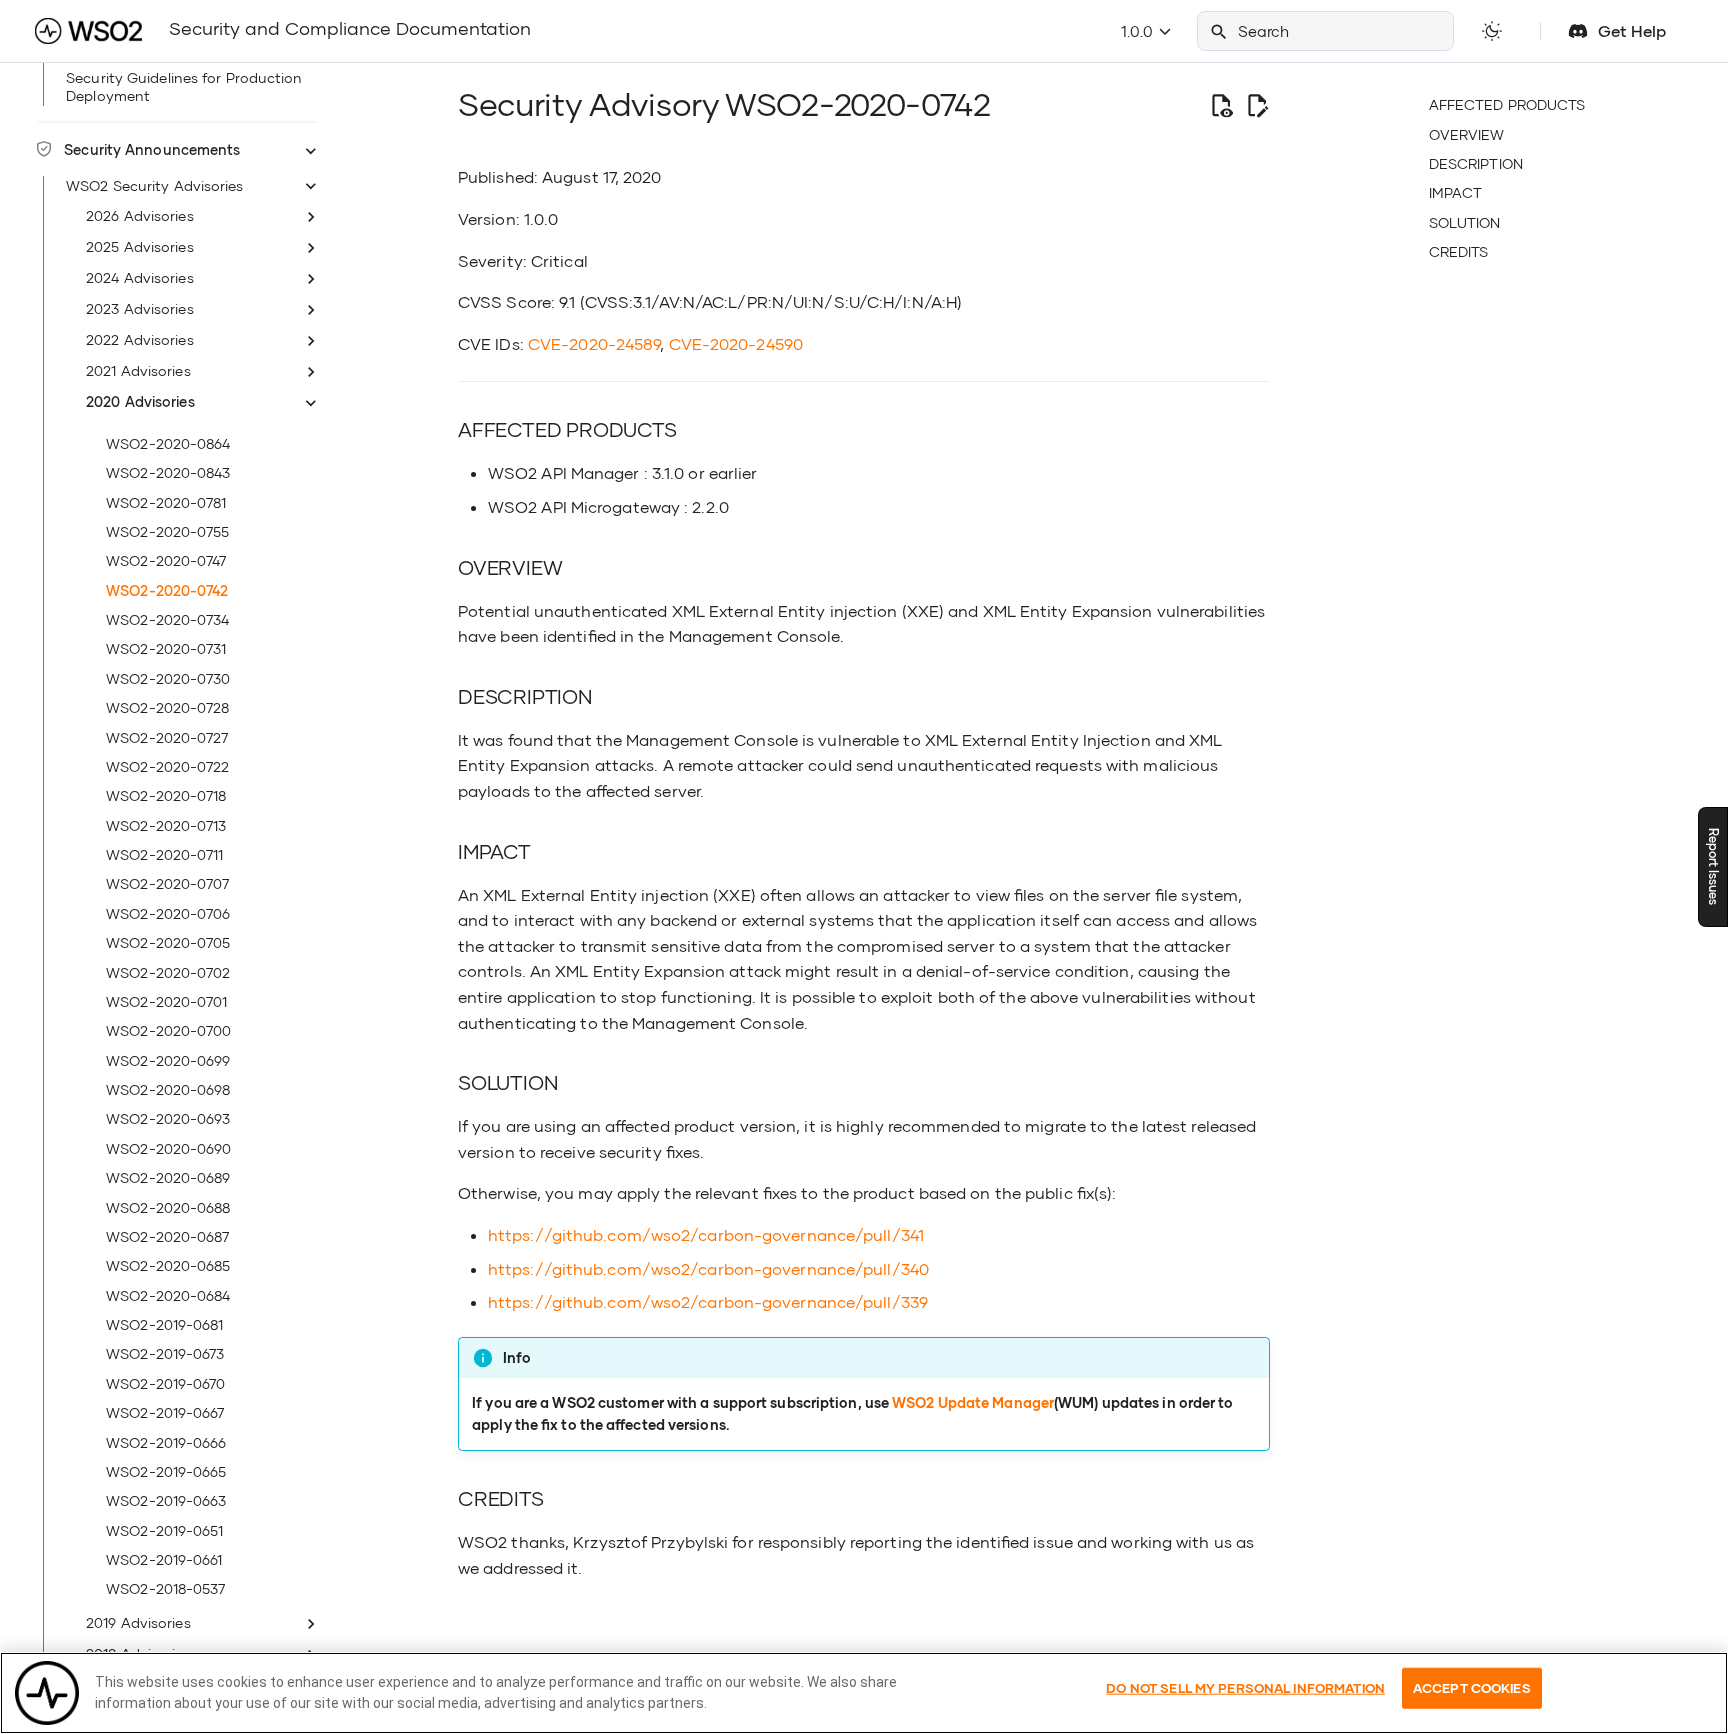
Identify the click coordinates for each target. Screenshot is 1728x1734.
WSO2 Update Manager (973, 1402)
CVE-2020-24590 (736, 343)
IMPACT (1456, 192)
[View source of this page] (1221, 105)
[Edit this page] (1257, 105)
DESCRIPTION (1476, 163)
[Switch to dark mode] (1492, 31)
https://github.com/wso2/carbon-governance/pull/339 (708, 1301)
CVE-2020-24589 (594, 343)
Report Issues (1713, 867)
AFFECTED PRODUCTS (1507, 104)
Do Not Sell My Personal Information (1245, 1688)
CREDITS (1459, 251)
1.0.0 (1139, 31)
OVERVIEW (1467, 134)
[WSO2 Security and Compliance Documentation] (88, 31)
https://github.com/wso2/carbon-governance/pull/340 (708, 1268)
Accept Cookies (1472, 1688)
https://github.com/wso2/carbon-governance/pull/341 (706, 1234)
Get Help (1632, 30)
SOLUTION (1465, 222)
